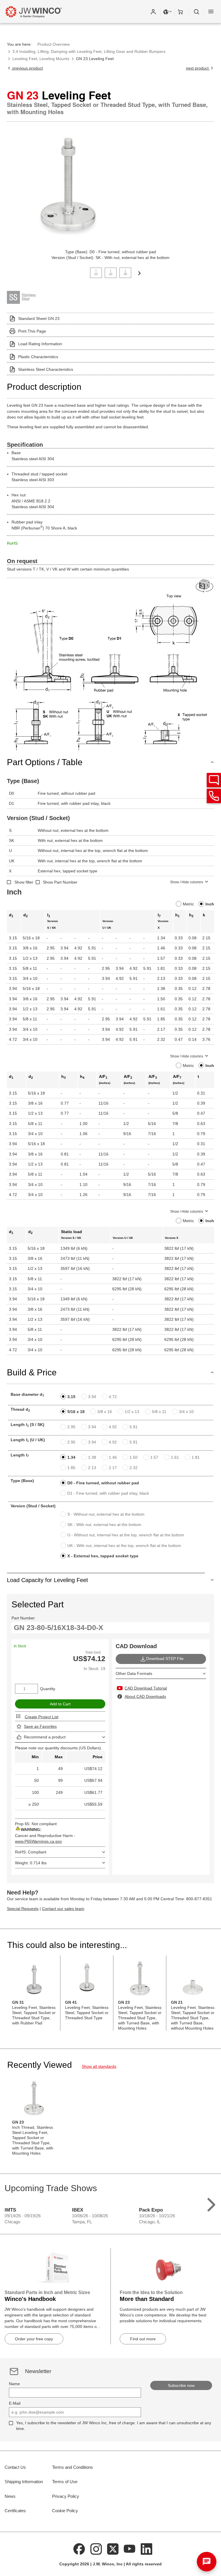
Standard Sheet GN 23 (39, 318)
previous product (27, 68)
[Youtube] (130, 2548)
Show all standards (99, 2066)
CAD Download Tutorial (146, 1688)
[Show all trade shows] (211, 2203)
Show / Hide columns (187, 882)
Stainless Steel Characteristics (46, 369)
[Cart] (182, 11)
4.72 (113, 1397)
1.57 (154, 1457)
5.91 (134, 1427)
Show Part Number (60, 882)
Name (14, 2384)
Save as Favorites (40, 1726)
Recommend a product (45, 1737)
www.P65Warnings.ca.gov (38, 1841)
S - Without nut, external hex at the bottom (106, 1514)
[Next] (139, 273)
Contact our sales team (63, 1909)
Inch (210, 904)
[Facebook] (79, 2548)
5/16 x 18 (76, 1412)
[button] (153, 11)
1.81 (196, 1457)
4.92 (113, 1427)
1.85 (71, 1468)
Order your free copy (34, 2339)
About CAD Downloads (145, 1696)
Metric (188, 904)
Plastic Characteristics (38, 357)
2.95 (71, 1427)
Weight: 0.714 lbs (31, 1863)
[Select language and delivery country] (168, 11)
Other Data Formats (134, 1673)
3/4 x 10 (186, 1412)
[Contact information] (214, 796)
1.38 (92, 1457)
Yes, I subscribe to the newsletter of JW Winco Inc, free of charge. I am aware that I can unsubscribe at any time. (114, 2426)
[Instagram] (96, 2548)
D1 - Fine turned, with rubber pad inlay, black (108, 1493)
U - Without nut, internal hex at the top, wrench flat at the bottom (126, 1535)
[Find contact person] (214, 780)
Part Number (23, 1618)
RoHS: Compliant (31, 1852)
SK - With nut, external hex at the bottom (104, 1525)
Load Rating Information (40, 344)
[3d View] (205, 586)
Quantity (48, 1689)
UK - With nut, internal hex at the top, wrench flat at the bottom (124, 1546)
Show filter (24, 882)
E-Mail (15, 2403)
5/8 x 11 (159, 1412)
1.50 (134, 1457)
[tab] (96, 272)
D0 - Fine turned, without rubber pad (103, 1483)
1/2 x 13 (132, 1412)
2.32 (134, 1468)
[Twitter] (113, 2548)
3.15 (71, 1397)
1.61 (175, 1457)
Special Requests (23, 1909)
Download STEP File (165, 1659)
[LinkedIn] (146, 2548)
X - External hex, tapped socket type (103, 1556)
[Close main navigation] (211, 11)
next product (198, 68)
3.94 (92, 1397)
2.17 (113, 1468)
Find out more (143, 2339)
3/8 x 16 (105, 1412)
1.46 (113, 1457)
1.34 (71, 1457)
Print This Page (32, 331)
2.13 (92, 1468)
